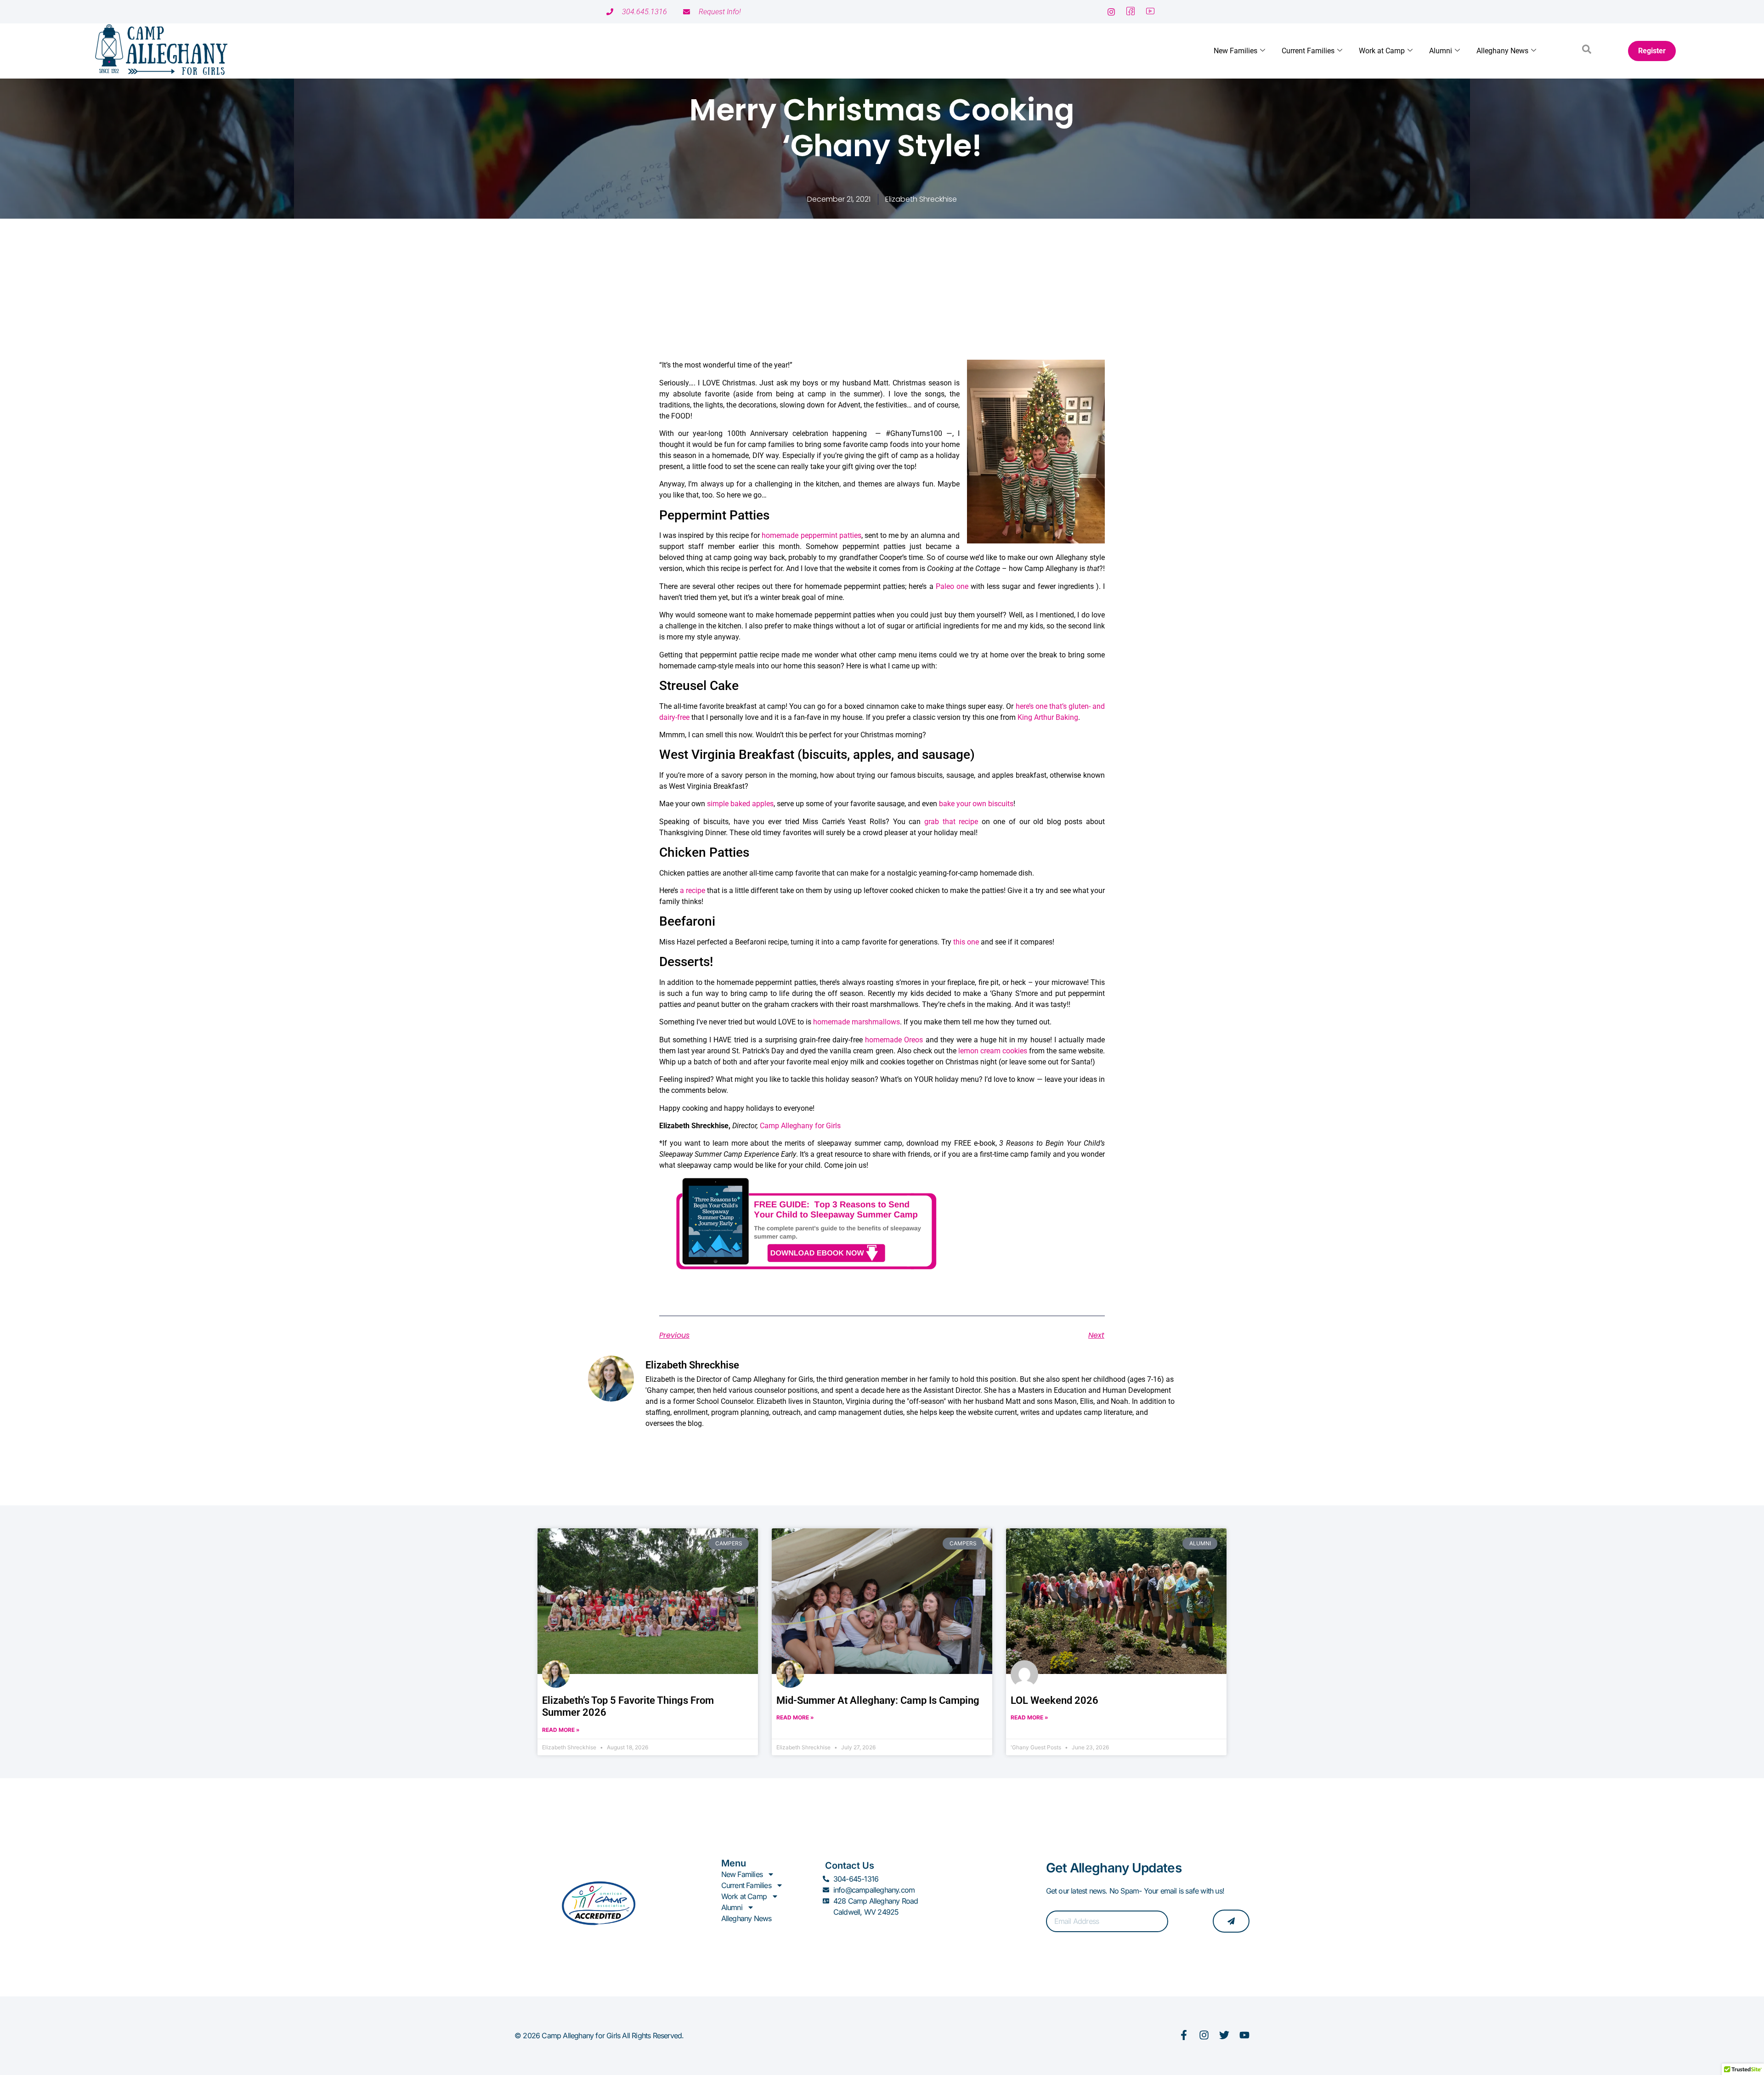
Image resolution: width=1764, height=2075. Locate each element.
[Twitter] (1224, 2035)
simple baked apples (740, 804)
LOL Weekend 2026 (1054, 1700)
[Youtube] (1244, 2035)
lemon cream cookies (993, 1051)
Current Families (1308, 51)
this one (966, 942)
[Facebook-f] (1184, 2035)
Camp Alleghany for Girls (800, 1126)
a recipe (693, 890)
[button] (1587, 51)
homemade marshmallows (857, 1022)
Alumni (1441, 51)
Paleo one (952, 586)
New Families (1235, 51)
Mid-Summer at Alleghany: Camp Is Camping (878, 1700)
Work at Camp (1382, 51)
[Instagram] (1204, 2035)
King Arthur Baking (1048, 717)
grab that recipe (951, 822)
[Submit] (1231, 1921)
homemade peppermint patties (811, 535)
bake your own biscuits (976, 804)
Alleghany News (1502, 51)
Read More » (561, 1730)
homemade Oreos (894, 1040)
